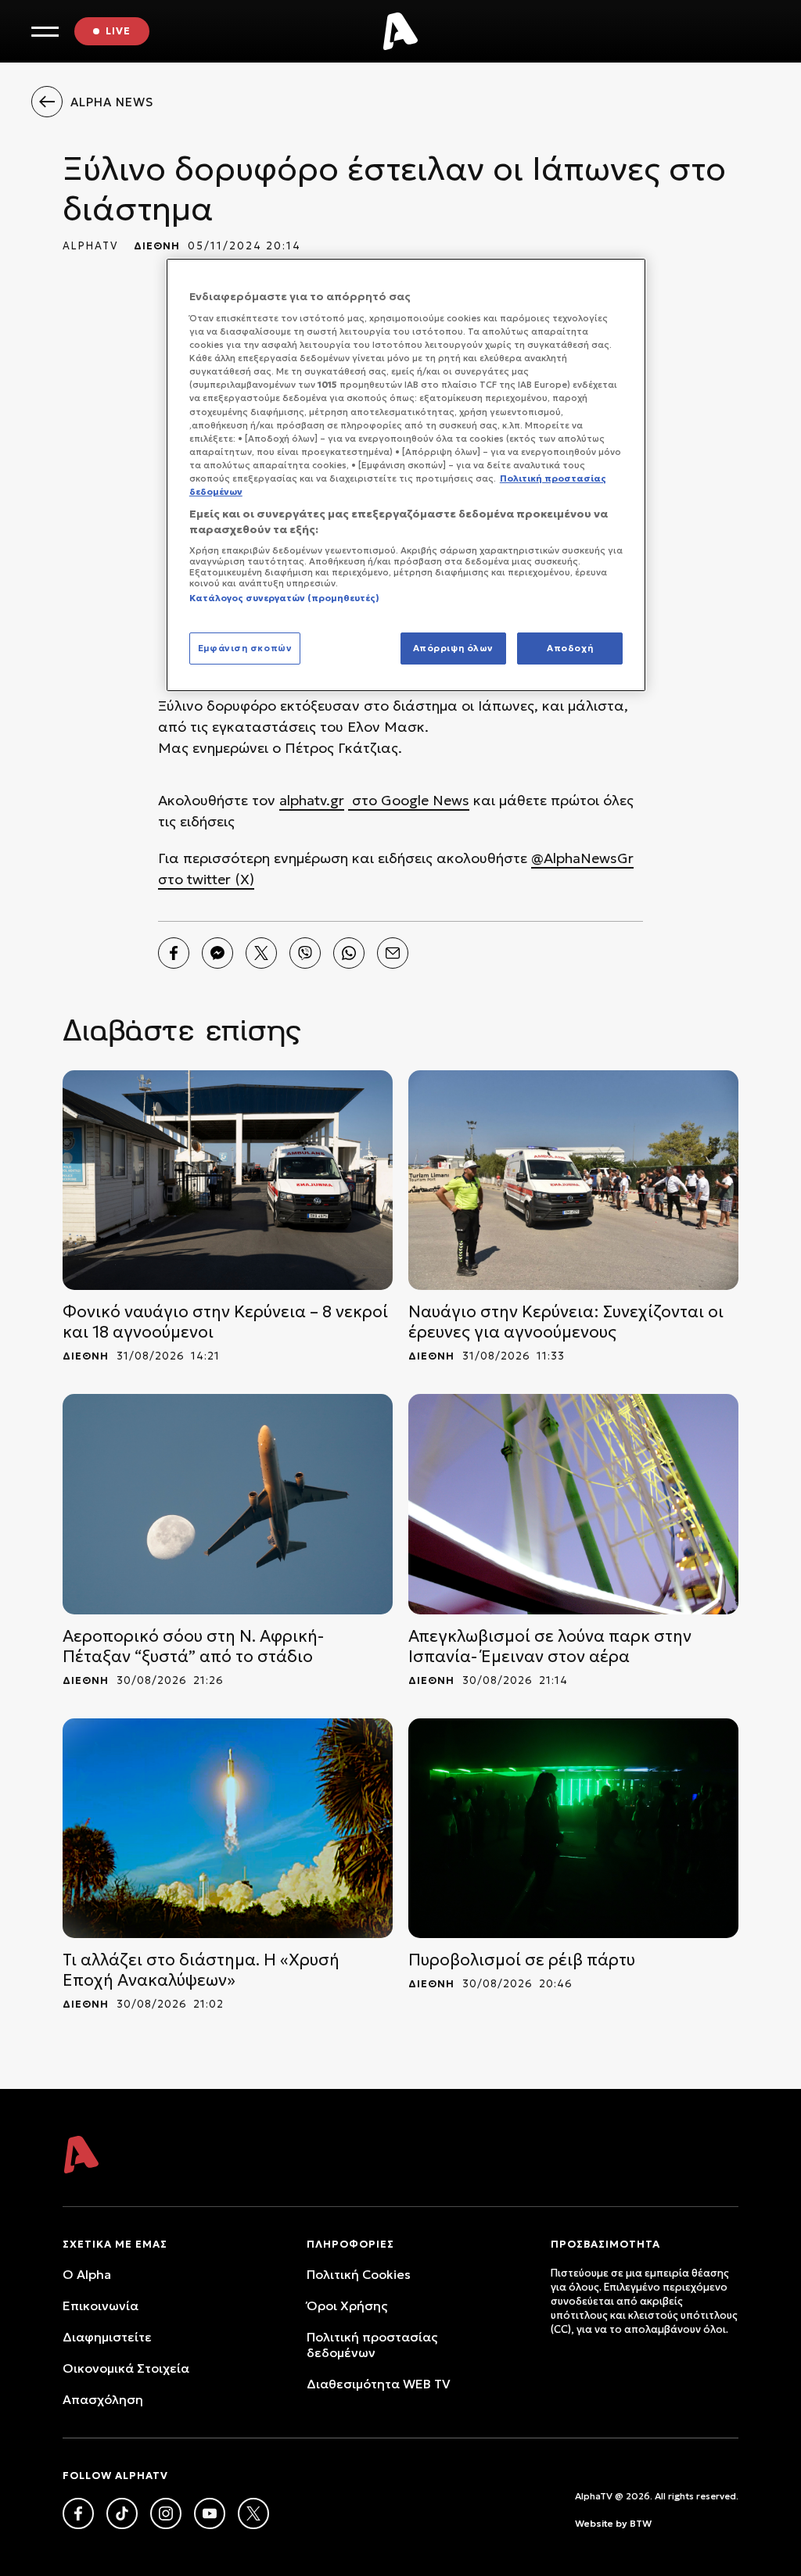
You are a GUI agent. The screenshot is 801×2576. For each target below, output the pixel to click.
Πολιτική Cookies (359, 2274)
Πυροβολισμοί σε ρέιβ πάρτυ (522, 1960)
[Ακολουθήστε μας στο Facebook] (78, 2513)
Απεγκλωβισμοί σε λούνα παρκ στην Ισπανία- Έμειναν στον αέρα (550, 1646)
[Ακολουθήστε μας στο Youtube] (210, 2513)
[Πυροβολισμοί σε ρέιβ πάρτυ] (573, 1828)
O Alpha (87, 2274)
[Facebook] (174, 953)
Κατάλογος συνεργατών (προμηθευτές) (284, 598)
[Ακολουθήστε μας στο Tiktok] (122, 2513)
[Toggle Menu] (45, 32)
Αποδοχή (570, 648)
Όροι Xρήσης (347, 2306)
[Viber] (305, 953)
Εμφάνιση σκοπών (245, 648)
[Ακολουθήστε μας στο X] (253, 2513)
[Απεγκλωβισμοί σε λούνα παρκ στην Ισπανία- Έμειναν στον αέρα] (573, 1504)
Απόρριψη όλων (453, 648)
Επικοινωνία (101, 2306)
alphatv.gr (312, 800)
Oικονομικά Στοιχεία (126, 2368)
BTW (641, 2523)
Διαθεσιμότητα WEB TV (379, 2384)
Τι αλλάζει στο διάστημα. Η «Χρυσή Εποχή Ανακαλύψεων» (201, 1970)
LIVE (118, 31)
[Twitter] (261, 953)
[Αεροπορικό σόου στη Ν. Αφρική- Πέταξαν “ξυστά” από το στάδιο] (228, 1504)
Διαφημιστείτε (107, 2337)
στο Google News (409, 800)
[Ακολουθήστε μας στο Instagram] (166, 2513)
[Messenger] (217, 953)
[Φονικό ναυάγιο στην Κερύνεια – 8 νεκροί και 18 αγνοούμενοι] (228, 1180)
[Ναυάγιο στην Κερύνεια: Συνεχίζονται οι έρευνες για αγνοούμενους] (573, 1180)
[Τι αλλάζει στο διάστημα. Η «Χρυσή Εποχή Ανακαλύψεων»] (228, 1828)
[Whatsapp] (349, 953)
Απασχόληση (103, 2399)
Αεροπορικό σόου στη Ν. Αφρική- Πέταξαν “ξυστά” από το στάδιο (193, 1646)
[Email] (393, 953)
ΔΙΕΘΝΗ (157, 246)
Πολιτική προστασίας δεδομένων (372, 2345)
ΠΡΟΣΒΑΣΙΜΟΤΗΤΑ (605, 2244)
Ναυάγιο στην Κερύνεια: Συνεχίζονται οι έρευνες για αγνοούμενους (566, 1322)
